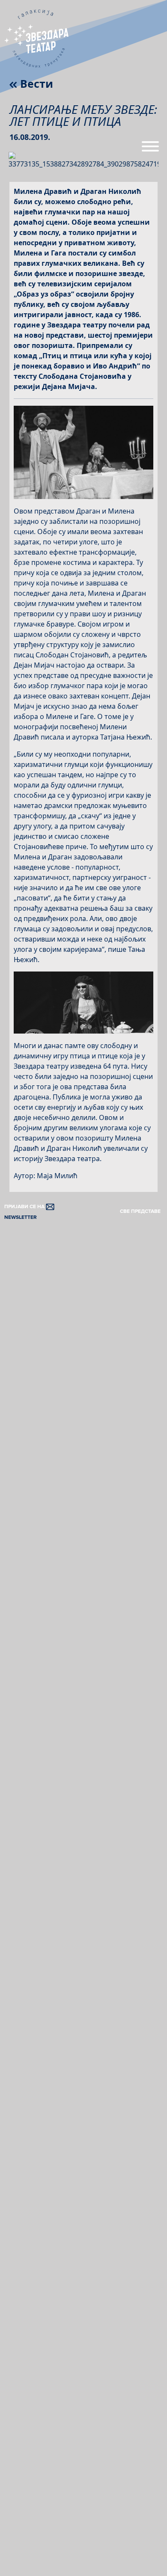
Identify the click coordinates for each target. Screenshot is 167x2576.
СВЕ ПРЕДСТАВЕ (140, 1211)
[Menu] (150, 150)
